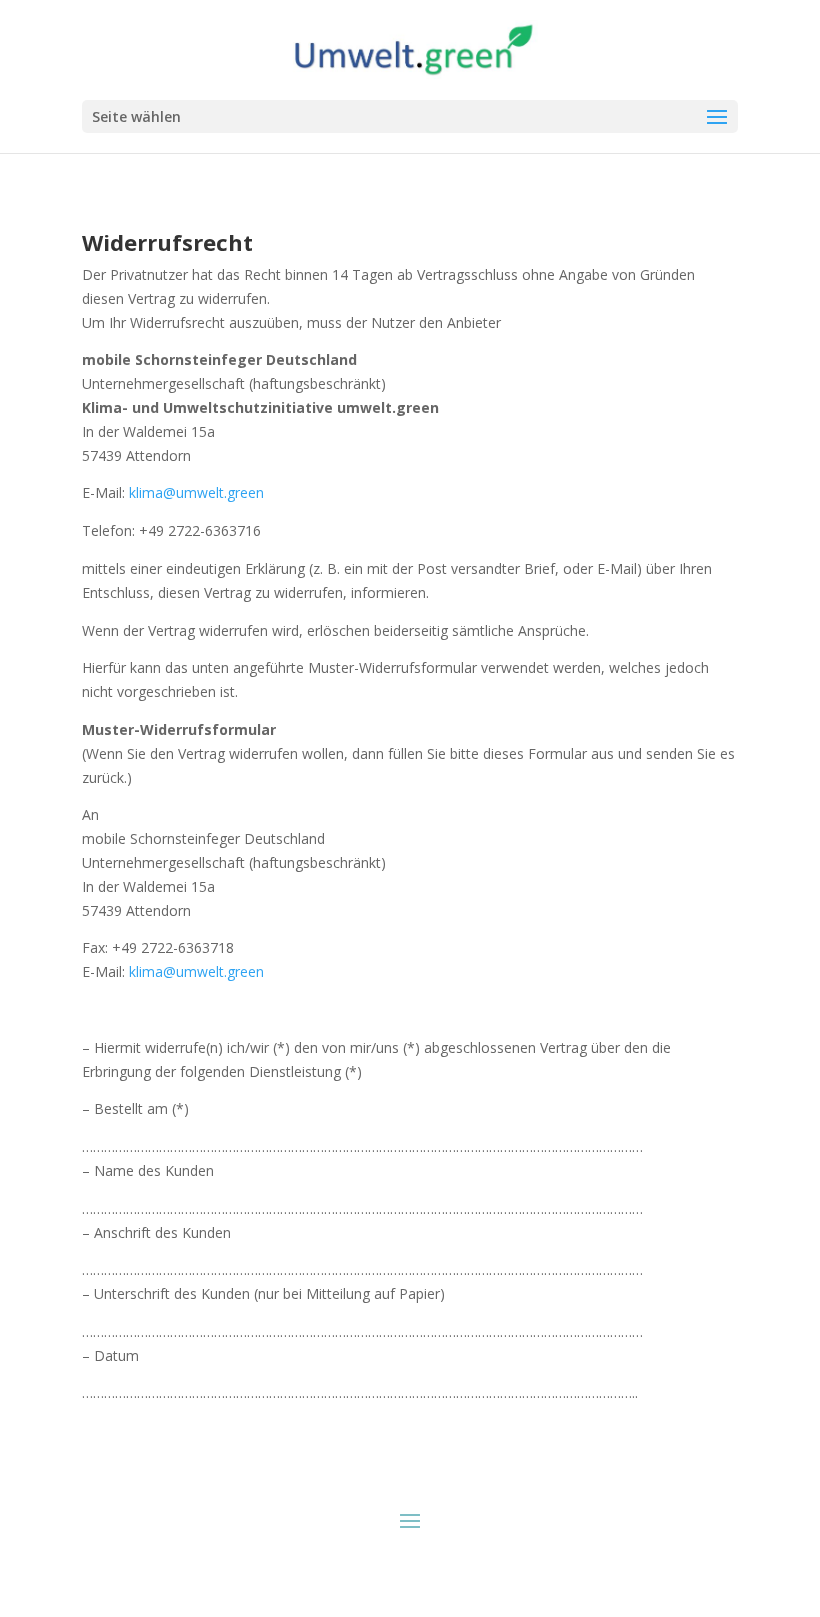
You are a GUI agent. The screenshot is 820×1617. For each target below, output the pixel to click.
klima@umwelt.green (196, 492)
